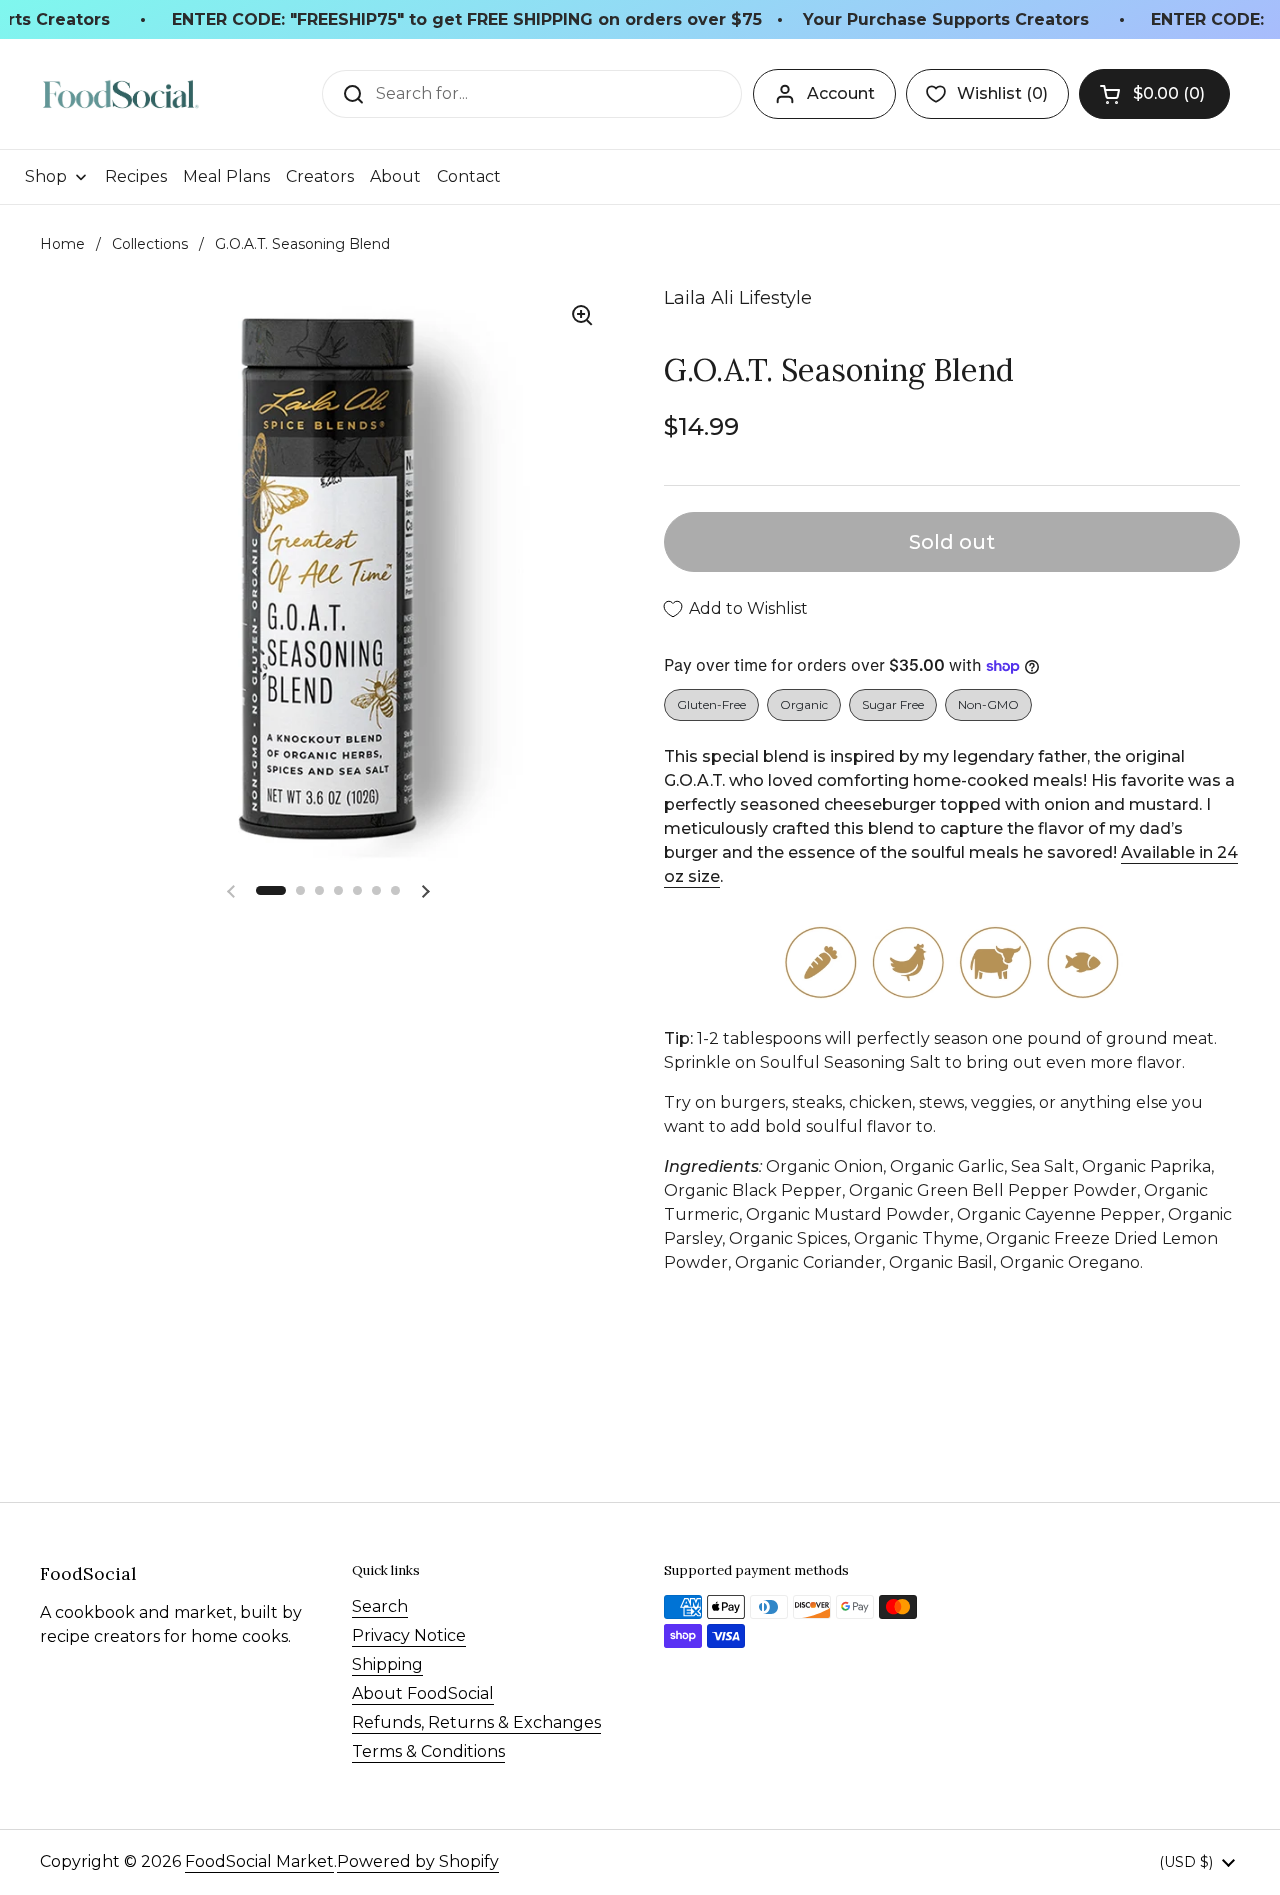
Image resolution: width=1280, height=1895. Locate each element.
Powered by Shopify (418, 1861)
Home (62, 244)
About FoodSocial (423, 1693)
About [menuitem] (395, 176)
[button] (1154, 94)
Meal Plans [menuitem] (226, 176)
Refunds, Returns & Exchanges (476, 1722)
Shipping (387, 1664)
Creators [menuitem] (320, 176)
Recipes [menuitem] (136, 176)
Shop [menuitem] (46, 176)
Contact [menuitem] (469, 176)
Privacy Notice (409, 1635)
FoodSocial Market (259, 1861)
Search (380, 1606)
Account (841, 93)
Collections (150, 244)
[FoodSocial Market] (120, 94)
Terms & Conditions (428, 1751)
